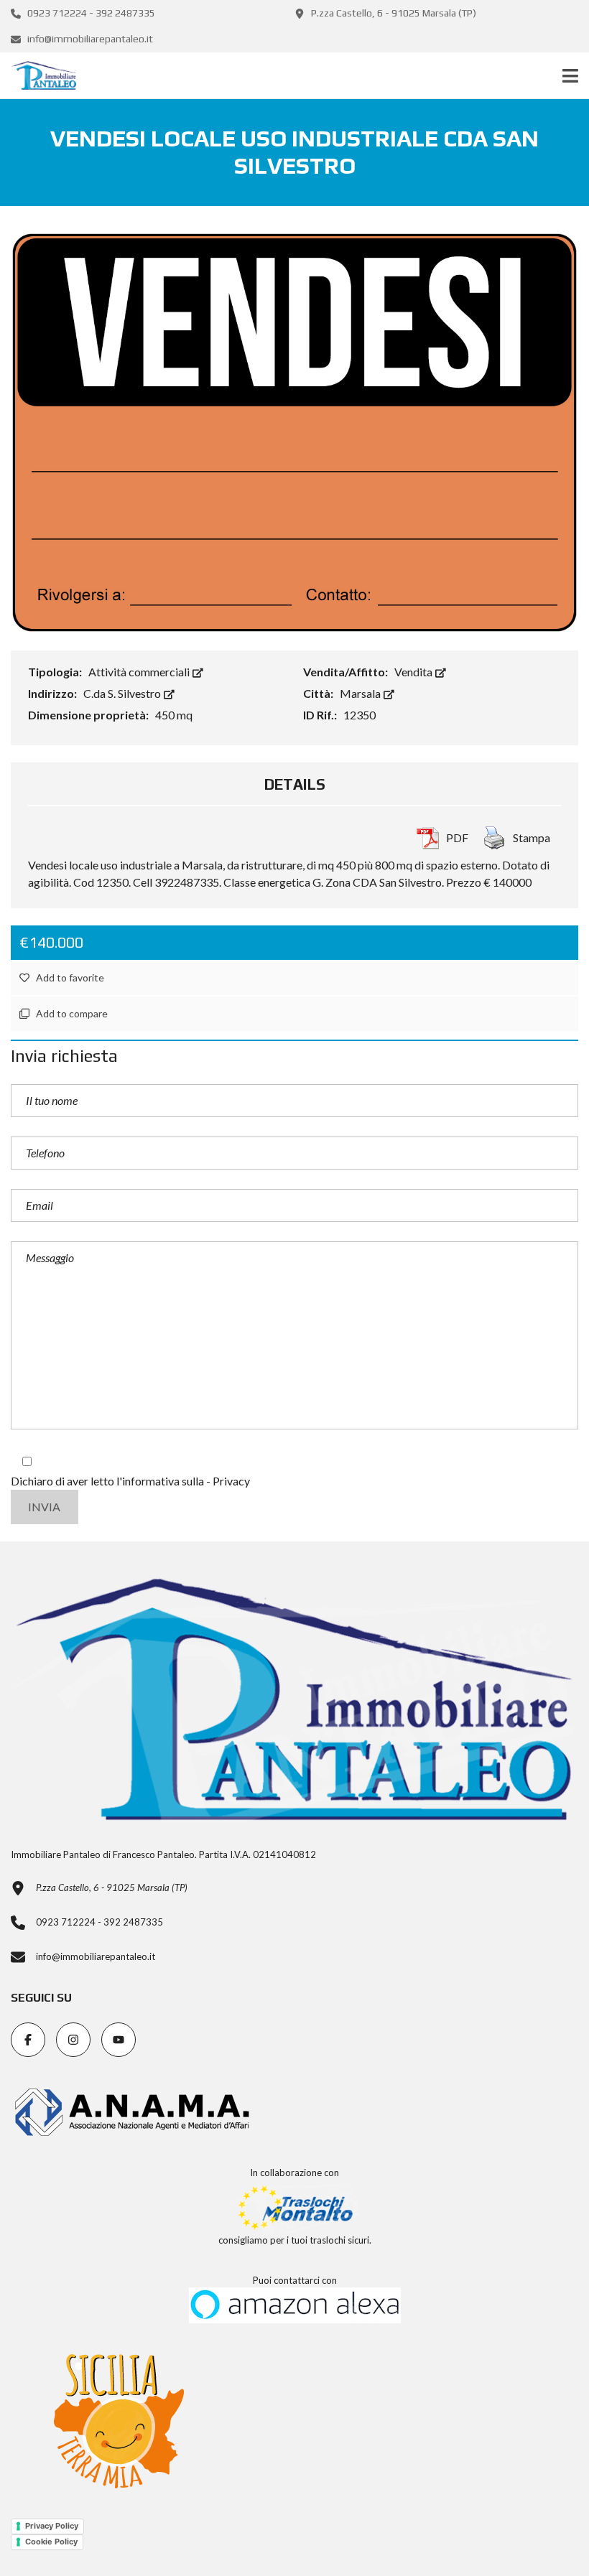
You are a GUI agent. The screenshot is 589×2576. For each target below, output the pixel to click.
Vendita (414, 672)
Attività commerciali (140, 672)
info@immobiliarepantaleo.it (89, 39)
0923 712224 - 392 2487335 (90, 13)
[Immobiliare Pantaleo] (38, 76)
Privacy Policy (52, 2526)
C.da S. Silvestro (123, 693)
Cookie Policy (51, 2542)
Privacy (231, 1481)
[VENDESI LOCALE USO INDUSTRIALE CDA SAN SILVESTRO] (294, 430)
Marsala (361, 693)
